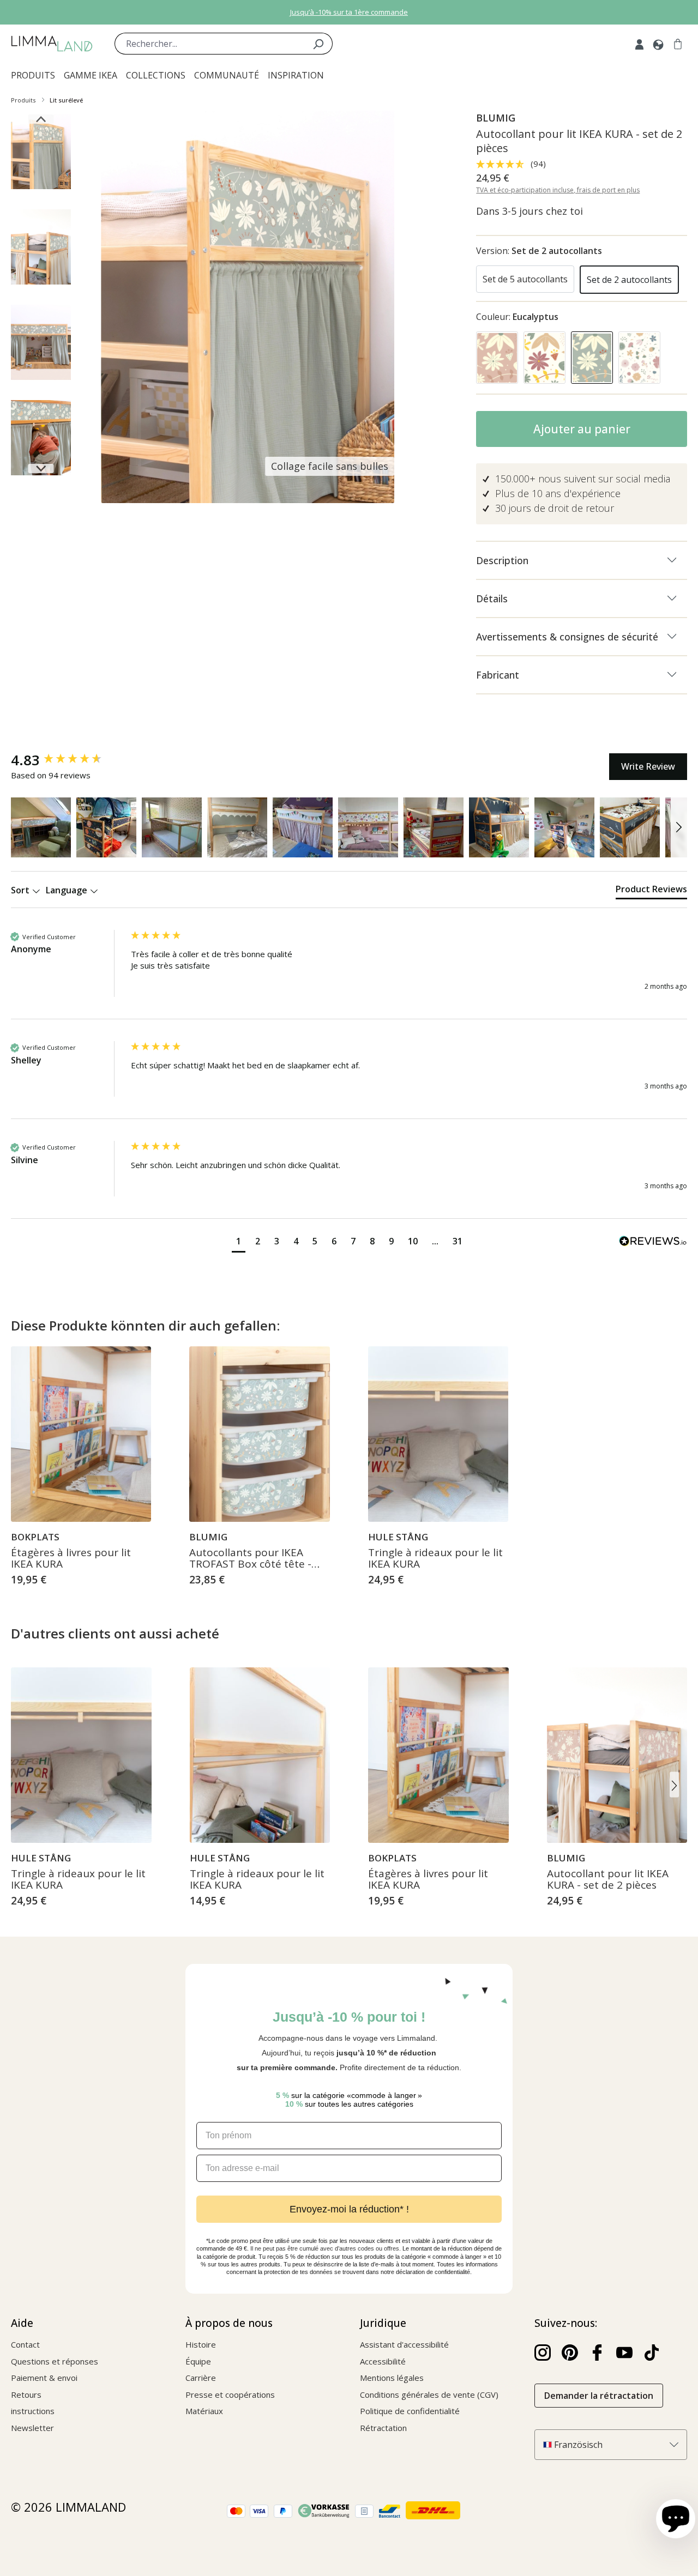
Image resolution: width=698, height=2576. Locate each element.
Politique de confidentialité (410, 2411)
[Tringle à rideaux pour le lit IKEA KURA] (438, 1434)
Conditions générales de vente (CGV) (429, 2394)
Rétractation (383, 2428)
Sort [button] (21, 890)
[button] (41, 827)
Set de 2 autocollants (629, 280)
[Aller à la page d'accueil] (52, 44)
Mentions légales (392, 2378)
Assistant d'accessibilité (404, 2344)
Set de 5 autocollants (525, 279)
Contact (25, 2344)
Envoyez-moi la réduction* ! (349, 2209)
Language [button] (68, 890)
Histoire (201, 2344)
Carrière (201, 2378)
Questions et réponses (55, 2361)
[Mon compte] (639, 44)
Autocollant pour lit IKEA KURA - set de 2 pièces (608, 1880)
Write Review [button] (648, 766)
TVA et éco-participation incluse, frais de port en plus (558, 190)
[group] (68, 760)
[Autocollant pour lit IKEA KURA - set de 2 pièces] (617, 1755)
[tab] (651, 891)
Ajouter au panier (582, 429)
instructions (33, 2411)
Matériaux (204, 2411)
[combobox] (209, 44)
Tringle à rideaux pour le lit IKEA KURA (435, 1559)
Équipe (198, 2361)
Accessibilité (383, 2361)
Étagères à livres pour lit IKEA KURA (71, 1559)
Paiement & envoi (44, 2378)
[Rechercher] (318, 44)
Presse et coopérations (230, 2394)
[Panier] (678, 44)
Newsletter (32, 2428)
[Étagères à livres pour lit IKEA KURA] (81, 1434)
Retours (26, 2394)
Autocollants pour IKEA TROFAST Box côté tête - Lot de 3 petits (250, 1559)
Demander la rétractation (599, 2396)
